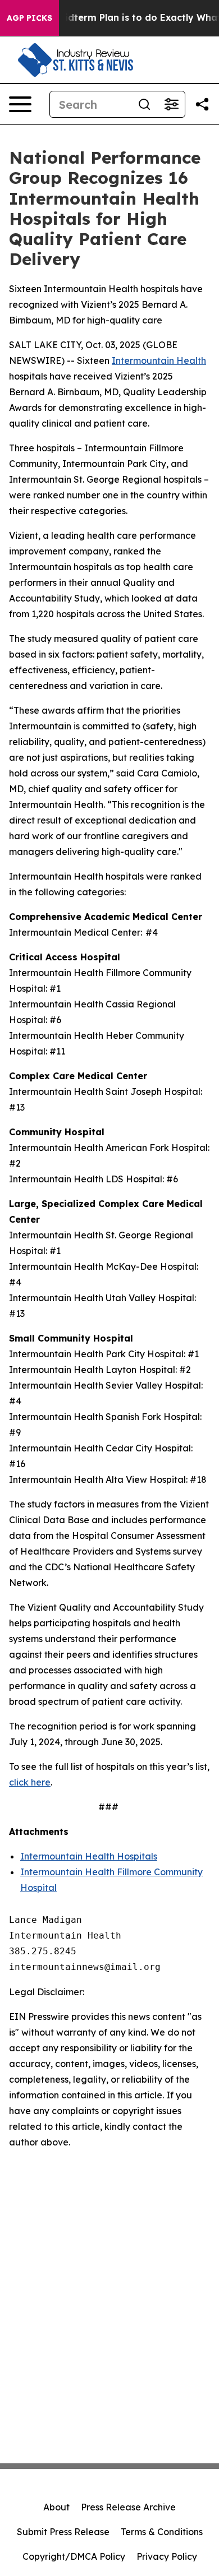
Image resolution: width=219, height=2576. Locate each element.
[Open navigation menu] (20, 104)
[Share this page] (202, 104)
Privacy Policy (167, 2556)
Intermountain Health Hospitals (89, 1856)
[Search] (144, 104)
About (56, 2507)
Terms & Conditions (162, 2532)
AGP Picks (29, 18)
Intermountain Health (159, 360)
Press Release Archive (128, 2507)
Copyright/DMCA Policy (74, 2556)
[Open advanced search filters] (171, 104)
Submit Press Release (63, 2532)
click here (30, 1782)
